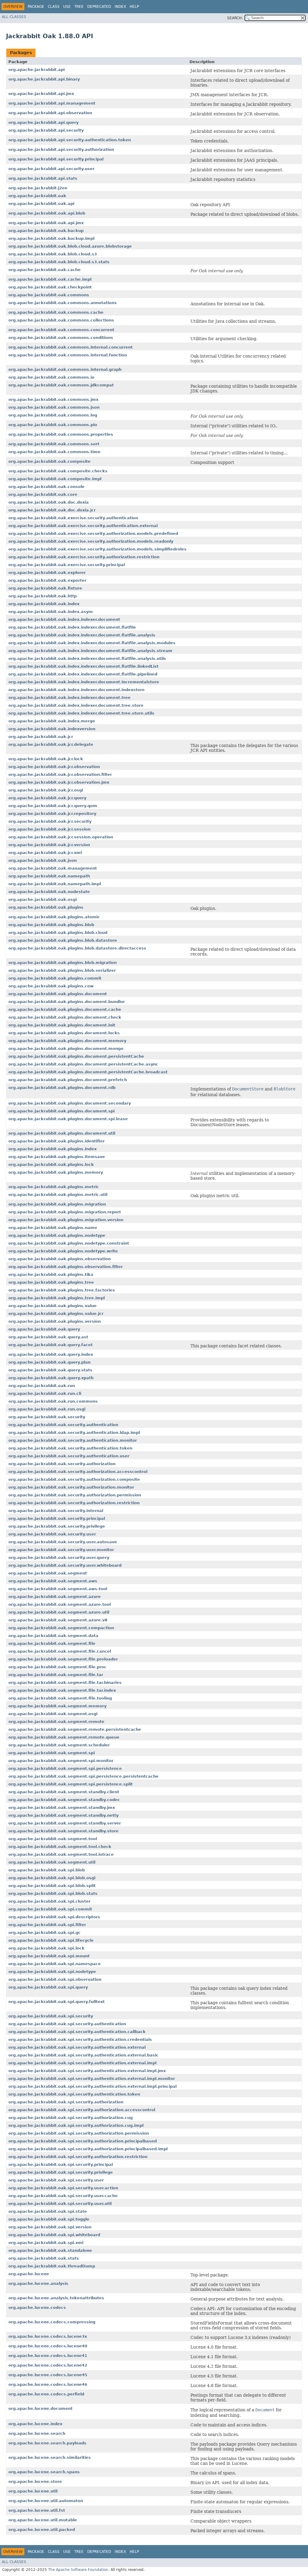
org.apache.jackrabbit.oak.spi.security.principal (61, 2164)
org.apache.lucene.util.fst (37, 2510)
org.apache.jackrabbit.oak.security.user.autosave (63, 1542)
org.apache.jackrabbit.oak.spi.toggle (49, 2219)
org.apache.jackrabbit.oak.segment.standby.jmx (62, 1808)
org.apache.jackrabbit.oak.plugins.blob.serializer (62, 970)
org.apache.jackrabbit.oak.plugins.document (58, 994)
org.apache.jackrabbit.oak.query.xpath (51, 1378)
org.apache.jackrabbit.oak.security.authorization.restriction (74, 1503)
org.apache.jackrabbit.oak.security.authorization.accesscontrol (78, 1472)
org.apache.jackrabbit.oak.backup (46, 231)
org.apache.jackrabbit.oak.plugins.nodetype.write (63, 1251)
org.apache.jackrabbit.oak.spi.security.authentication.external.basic (83, 2055)
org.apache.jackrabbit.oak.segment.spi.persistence (65, 1768)
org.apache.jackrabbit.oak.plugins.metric (54, 1187)
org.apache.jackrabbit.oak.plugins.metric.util (58, 1195)
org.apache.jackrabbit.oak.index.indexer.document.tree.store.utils (81, 713)
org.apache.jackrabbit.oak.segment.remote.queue (64, 1737)
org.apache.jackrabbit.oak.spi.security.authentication (67, 2024)
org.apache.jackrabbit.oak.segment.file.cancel (60, 1651)
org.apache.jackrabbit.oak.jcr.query (47, 798)
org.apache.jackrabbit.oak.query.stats (50, 1370)
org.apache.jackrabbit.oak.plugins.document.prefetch (68, 1080)
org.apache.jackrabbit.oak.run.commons (53, 1401)
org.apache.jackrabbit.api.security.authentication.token (70, 140)
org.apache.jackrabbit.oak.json (43, 860)
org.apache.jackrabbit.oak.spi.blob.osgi (52, 1878)
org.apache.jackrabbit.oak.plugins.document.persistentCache (76, 1056)
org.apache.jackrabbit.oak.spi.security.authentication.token (74, 2094)
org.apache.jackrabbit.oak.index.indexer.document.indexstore (77, 690)
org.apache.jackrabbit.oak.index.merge (52, 721)
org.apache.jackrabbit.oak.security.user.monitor (61, 1550)
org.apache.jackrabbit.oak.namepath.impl (55, 884)
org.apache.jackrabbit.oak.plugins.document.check (65, 1017)
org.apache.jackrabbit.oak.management (53, 868)
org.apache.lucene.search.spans (44, 2472)
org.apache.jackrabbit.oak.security (47, 1417)
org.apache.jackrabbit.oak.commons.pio (53, 425)
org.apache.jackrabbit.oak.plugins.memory (56, 1172)
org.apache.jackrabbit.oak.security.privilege (57, 1526)
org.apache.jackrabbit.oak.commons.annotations (63, 303)
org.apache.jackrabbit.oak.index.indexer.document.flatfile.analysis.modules (92, 643)
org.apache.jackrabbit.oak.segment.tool (53, 1839)
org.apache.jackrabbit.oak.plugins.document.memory (67, 1041)
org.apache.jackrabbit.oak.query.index (51, 1354)
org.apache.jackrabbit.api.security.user (51, 169)
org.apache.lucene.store (35, 2481)
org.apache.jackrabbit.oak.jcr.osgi (46, 790)
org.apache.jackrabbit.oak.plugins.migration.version (66, 1220)
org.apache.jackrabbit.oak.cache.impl (50, 279)
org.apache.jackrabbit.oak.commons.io (51, 377)
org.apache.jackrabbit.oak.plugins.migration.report (65, 1212)
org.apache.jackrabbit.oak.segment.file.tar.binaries (65, 1683)
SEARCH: (235, 18)
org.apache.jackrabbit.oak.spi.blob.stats (53, 1893)
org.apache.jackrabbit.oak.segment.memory (57, 1706)
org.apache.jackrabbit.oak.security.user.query (59, 1558)
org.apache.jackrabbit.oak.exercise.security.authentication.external (83, 526)
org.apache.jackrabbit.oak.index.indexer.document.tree (69, 698)
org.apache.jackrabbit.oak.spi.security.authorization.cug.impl (76, 2125)
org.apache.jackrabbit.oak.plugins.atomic (54, 917)
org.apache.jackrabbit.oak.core (43, 494)
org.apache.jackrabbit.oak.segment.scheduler (59, 1745)
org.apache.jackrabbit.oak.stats (44, 2258)
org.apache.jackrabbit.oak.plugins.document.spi (62, 1111)
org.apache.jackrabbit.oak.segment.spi (52, 1753)
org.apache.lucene (29, 2274)
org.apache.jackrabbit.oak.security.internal (56, 1511)
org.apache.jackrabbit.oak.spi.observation (55, 1979)
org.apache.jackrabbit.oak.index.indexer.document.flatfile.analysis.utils (87, 658)
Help (134, 7)
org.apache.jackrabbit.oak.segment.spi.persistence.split (71, 1784)
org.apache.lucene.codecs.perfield (46, 2394)
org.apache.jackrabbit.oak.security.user (52, 1534)
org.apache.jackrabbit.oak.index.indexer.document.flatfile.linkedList (83, 666)
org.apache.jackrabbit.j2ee (38, 188)
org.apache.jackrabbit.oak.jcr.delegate (51, 744)
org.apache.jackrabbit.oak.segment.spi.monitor (61, 1761)
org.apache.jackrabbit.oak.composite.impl (55, 479)
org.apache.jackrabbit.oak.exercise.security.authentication (73, 518)
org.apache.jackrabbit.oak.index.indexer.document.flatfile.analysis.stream (90, 651)
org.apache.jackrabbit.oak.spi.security (51, 2016)
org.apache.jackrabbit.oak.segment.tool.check (60, 1847)
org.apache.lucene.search (37, 2433)
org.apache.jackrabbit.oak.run (42, 1386)
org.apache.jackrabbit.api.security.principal (56, 159)
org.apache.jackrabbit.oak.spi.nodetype (52, 1972)
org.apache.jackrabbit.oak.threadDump (52, 2266)
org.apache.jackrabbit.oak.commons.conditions (61, 338)
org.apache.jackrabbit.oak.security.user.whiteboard (65, 1565)
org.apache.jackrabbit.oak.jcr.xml (45, 853)
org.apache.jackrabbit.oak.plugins (46, 907)
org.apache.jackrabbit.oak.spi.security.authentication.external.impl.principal (92, 2086)
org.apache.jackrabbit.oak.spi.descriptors (54, 1917)
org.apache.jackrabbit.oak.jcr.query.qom (53, 806)
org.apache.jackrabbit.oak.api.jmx (46, 223)
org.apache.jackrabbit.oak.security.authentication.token (70, 1448)
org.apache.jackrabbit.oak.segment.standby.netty (63, 1815)
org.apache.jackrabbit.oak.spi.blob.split (52, 1886)
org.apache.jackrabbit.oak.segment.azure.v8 (58, 1620)
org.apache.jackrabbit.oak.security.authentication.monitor (73, 1440)
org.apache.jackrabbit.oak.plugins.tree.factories (62, 1290)
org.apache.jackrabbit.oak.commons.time (54, 452)
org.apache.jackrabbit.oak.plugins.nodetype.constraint (69, 1243)
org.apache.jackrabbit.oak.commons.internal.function (68, 355)
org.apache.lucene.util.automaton (46, 2501)
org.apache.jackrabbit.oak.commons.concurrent (61, 330)
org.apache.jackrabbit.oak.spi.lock (46, 1948)
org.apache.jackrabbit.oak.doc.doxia (49, 502)
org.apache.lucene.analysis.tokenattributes (56, 2298)
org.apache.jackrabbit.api (37, 70)
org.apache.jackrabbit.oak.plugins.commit (55, 978)
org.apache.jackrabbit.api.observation (50, 113)
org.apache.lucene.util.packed (42, 2530)
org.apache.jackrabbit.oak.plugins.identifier (57, 1141)
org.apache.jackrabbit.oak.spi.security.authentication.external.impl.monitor (92, 2079)
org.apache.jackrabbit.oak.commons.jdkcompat (61, 385)
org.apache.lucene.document (40, 2408)
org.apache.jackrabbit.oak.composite (49, 461)
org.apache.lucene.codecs (37, 2308)
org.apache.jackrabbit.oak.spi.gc (45, 1933)
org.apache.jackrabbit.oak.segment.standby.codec (64, 1800)
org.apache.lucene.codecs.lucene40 (48, 2346)
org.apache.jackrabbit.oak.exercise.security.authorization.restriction (84, 557)
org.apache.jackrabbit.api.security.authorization (61, 149)
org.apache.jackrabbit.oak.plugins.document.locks (64, 1033)
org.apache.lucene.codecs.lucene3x (48, 2336)
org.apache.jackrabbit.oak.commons (49, 295)
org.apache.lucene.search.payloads (47, 2443)
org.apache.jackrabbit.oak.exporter (47, 580)
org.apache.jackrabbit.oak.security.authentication (63, 1425)
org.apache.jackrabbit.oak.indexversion (52, 729)
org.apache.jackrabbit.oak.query (44, 1329)
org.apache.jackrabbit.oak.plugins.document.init (62, 1025)
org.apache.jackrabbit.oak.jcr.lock (46, 759)
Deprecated (99, 7)
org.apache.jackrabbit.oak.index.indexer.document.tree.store (76, 705)
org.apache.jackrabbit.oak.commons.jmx (53, 399)
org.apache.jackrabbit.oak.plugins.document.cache (65, 1009)
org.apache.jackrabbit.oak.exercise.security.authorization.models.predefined (93, 533)
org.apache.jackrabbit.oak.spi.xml (46, 2243)
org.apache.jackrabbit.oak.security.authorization (62, 1464)
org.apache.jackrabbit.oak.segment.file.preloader (63, 1659)
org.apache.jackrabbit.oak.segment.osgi (53, 1714)
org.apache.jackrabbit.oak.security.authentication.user (69, 1456)
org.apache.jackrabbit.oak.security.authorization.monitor (71, 1487)
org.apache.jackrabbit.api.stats (43, 178)
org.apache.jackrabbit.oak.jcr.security (50, 821)
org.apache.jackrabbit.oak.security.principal (57, 1518)
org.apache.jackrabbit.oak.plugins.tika (51, 1274)
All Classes (14, 17)
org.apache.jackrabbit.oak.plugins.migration (57, 1204)
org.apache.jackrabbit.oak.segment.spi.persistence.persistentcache (83, 1776)
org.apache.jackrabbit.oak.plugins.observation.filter (66, 1267)
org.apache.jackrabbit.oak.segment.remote (56, 1722)
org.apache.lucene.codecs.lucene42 (48, 2365)
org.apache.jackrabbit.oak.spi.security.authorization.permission (79, 2133)
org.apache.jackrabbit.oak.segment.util (52, 1862)
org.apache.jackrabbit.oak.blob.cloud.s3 (53, 254)
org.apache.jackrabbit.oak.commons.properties (61, 434)
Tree (79, 7)
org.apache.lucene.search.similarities (50, 2457)
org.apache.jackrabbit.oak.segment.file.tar (56, 1675)
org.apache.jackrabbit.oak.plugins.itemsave (57, 1157)
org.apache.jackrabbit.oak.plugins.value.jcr (56, 1314)
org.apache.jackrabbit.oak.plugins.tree (51, 1282)
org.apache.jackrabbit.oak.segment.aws (53, 1581)
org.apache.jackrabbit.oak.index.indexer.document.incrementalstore (84, 682)
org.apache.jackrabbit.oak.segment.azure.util (59, 1612)
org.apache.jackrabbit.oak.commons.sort (54, 444)
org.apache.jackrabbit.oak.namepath (49, 876)
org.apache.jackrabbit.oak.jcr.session (49, 829)
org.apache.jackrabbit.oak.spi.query (48, 1987)
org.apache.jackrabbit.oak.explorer (47, 573)
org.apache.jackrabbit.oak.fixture (45, 588)
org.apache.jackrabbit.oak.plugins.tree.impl (57, 1298)
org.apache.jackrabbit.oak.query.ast (48, 1337)
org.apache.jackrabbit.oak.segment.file (52, 1643)
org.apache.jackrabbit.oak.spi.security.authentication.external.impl (82, 2063)
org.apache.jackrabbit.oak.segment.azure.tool (60, 1604)
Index (120, 7)
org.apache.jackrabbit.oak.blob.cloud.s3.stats (59, 262)
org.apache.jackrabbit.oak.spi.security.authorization (66, 2102)
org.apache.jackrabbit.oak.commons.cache (56, 312)
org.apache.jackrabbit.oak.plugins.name (53, 1228)
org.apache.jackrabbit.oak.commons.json (54, 407)
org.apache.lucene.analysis (38, 2283)
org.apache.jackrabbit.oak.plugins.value (52, 1306)
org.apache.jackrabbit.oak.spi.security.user (56, 2180)
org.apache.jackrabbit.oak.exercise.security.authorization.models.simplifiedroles (97, 549)
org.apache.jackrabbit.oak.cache (45, 270)
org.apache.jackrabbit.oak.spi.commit (50, 1909)
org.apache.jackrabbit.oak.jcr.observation (54, 767)
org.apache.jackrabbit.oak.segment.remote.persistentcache (75, 1729)
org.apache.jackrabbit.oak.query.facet (51, 1345)
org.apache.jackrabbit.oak (37, 196)
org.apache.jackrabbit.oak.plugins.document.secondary (70, 1103)
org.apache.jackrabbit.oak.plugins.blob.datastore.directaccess (77, 948)
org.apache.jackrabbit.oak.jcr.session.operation (61, 837)
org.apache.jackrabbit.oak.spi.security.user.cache (63, 2196)
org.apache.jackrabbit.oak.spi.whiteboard (54, 2235)
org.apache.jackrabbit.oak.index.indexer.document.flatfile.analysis (82, 635)
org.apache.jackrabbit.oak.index (44, 604)
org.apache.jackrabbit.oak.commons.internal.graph (65, 369)
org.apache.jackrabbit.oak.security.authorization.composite (74, 1479)
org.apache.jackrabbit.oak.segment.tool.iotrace (61, 1854)
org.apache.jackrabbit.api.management (52, 103)
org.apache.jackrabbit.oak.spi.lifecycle (51, 1940)
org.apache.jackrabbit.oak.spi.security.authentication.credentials (80, 2039)
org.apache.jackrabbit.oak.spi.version (50, 2227)
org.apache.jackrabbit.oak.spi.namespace (55, 1964)
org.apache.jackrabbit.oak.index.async (51, 612)
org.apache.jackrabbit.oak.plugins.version (55, 1321)
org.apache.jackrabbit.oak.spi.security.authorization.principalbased (83, 2141)
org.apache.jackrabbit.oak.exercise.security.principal (67, 565)
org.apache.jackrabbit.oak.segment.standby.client (64, 1792)
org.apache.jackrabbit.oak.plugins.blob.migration (63, 963)
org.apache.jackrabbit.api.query (43, 122)
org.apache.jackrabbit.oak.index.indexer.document (64, 619)
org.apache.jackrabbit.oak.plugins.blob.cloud (58, 933)
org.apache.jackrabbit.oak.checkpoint (50, 287)
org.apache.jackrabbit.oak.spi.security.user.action (63, 2188)
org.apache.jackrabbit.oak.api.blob (47, 213)
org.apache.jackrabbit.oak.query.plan (49, 1362)
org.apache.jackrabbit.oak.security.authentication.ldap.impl (74, 1433)
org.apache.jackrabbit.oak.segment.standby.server (65, 1823)
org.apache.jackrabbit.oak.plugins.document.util (62, 1133)
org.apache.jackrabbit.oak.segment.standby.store (63, 1831)
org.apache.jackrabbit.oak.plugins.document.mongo (66, 1049)
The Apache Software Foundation (78, 2570)
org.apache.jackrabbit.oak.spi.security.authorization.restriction (78, 2157)
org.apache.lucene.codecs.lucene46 (48, 2384)
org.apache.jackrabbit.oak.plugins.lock (51, 1165)
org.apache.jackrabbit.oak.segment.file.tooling (60, 1698)
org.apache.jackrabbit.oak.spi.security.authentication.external (77, 2047)
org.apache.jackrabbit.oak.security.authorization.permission (75, 1495)
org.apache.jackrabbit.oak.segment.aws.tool (58, 1589)
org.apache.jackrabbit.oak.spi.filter (47, 1925)
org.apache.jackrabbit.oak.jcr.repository (52, 814)
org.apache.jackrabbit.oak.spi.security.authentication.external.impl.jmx (87, 2071)
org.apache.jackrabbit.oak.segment (48, 1573)
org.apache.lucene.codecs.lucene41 (48, 2356)
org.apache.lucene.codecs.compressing (52, 2322)
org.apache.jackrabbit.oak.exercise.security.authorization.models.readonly (91, 541)
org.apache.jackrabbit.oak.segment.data (53, 1636)
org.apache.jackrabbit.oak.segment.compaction (61, 1628)
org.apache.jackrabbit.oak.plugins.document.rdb (62, 1088)
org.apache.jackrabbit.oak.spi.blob (47, 1870)
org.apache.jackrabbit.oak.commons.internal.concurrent (71, 347)
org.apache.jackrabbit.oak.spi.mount (49, 1956)
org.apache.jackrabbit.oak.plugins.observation (60, 1259)
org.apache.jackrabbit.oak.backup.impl (51, 238)
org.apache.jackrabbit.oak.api (41, 204)
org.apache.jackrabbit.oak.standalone (50, 2250)
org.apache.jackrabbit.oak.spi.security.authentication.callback (77, 2032)
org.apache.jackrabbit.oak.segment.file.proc (57, 1667)
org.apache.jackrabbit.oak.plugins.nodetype (57, 1235)
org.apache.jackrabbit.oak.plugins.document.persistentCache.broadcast (88, 1072)
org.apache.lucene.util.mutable (43, 2520)
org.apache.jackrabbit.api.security (46, 130)
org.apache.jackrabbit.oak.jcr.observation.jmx (59, 782)
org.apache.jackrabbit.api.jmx (41, 94)
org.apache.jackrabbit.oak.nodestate (49, 892)
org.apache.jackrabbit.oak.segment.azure (55, 1597)
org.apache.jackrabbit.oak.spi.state (48, 2211)
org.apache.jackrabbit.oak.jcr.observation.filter (60, 774)
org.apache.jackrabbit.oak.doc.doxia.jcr (52, 510)
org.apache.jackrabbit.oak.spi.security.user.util (60, 2204)
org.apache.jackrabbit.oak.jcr (41, 737)
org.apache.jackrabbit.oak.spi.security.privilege (61, 2172)
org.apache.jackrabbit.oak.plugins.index (52, 1149)
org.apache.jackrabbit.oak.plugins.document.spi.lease (68, 1119)
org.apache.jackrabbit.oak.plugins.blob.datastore (63, 940)
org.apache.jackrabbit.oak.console (46, 487)
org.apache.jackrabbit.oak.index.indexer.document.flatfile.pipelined (83, 674)
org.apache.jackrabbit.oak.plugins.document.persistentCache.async (83, 1064)
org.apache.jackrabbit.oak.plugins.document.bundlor (67, 1002)
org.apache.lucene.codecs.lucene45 (48, 2375)
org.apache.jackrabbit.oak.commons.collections (61, 320)
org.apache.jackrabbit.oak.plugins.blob (51, 925)
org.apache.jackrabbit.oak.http (43, 596)
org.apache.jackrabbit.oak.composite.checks (58, 471)
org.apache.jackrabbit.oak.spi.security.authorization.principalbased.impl (88, 2149)
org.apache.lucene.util (33, 2491)
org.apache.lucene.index (35, 2424)
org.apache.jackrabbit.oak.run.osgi (47, 1409)
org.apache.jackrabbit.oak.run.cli (45, 1393)
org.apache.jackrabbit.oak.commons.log (53, 415)
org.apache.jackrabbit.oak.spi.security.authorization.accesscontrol (82, 2110)
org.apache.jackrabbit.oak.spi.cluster (49, 1901)
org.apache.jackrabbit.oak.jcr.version (49, 845)
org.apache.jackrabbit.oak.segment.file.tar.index (62, 1690)
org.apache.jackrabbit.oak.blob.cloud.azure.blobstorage (70, 246)
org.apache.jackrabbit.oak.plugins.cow (51, 986)
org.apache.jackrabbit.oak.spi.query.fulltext (57, 2002)
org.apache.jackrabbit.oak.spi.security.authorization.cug (71, 2118)
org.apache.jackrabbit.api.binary (44, 79)
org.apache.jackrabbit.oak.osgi (43, 899)
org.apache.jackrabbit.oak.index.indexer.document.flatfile (72, 627)
